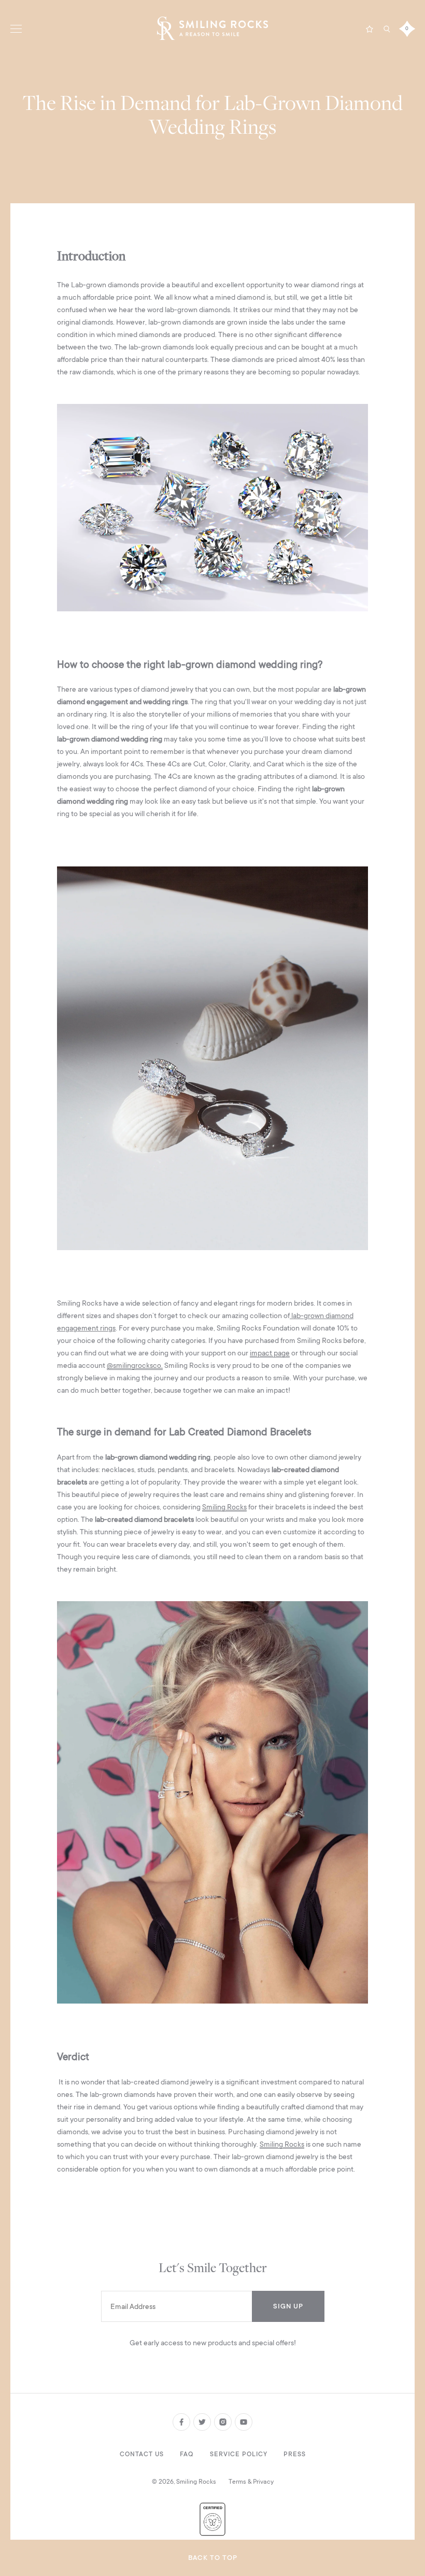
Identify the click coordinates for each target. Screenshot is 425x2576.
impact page (270, 1353)
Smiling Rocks (224, 1507)
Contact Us (142, 2454)
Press (295, 2454)
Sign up (288, 2306)
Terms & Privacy (251, 2482)
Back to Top (213, 2558)
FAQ (187, 2454)
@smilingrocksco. (135, 1365)
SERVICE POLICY (239, 2454)
